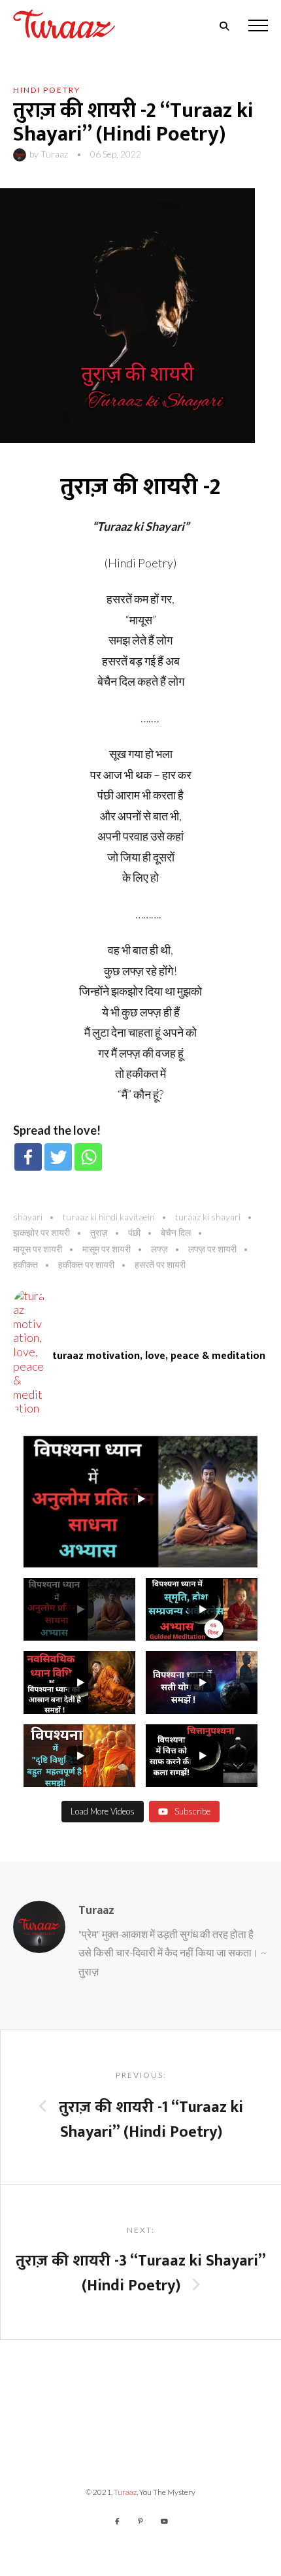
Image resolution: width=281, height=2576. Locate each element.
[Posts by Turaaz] (21, 154)
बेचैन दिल (176, 1232)
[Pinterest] (140, 2521)
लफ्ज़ (159, 1249)
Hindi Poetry (47, 90)
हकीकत (25, 1264)
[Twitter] (58, 1157)
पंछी (134, 1232)
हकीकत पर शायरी (86, 1264)
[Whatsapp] (88, 1157)
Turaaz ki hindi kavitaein (109, 1217)
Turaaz (54, 154)
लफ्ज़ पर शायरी (212, 1249)
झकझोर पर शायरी (41, 1232)
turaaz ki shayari (208, 1217)
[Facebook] (28, 1157)
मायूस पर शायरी (38, 1249)
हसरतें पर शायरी (160, 1264)
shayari (28, 1217)
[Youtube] (164, 2521)
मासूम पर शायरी (107, 1249)
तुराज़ (99, 1232)
